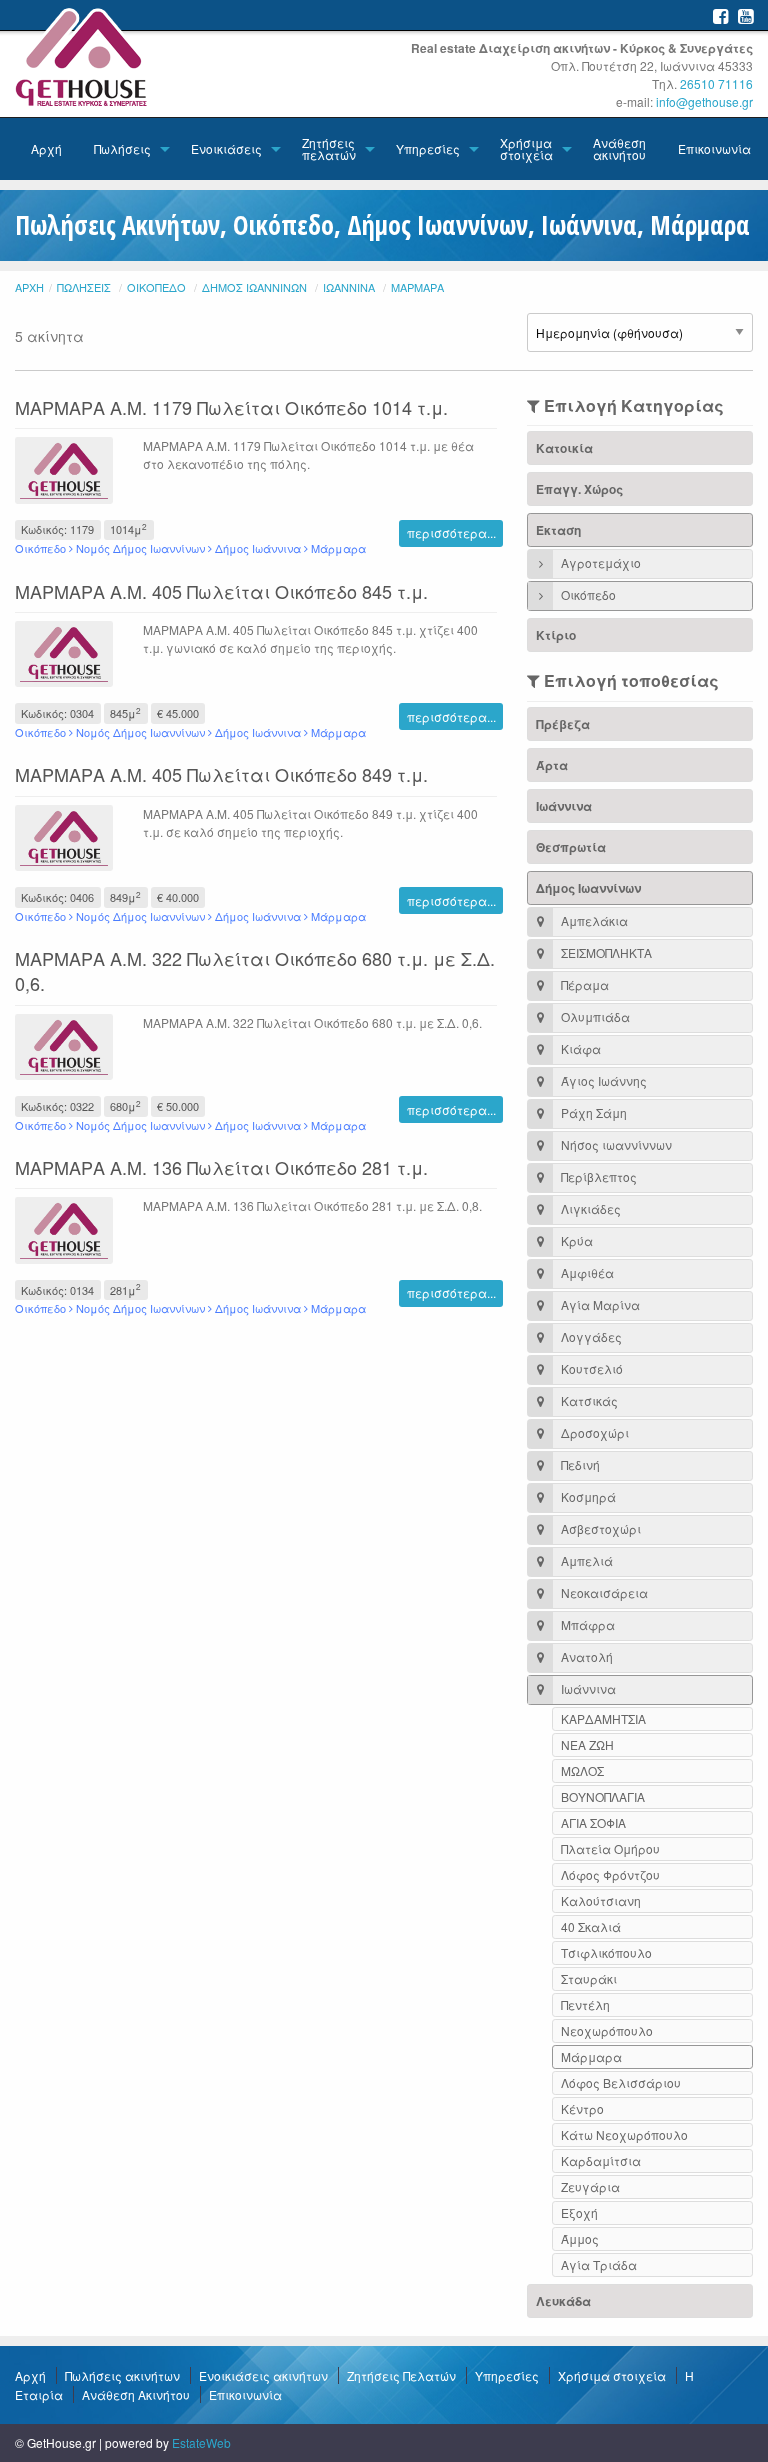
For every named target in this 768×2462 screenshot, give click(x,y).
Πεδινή (579, 1464)
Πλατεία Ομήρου (610, 1848)
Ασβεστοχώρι (599, 1528)
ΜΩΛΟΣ (582, 1770)
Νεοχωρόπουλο (607, 2030)
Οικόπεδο (156, 287)
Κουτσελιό (590, 1368)
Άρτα (552, 765)
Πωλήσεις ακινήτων (122, 2375)
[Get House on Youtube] (745, 15)
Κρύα (575, 1240)
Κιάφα (579, 1048)
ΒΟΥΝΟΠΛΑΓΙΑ (603, 1796)
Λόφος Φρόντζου (610, 1874)
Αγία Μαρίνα (599, 1304)
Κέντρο (582, 2108)
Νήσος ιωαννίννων (615, 1144)
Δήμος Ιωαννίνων (254, 287)
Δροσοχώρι (593, 1432)
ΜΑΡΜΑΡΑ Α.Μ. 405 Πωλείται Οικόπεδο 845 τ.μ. (221, 591)
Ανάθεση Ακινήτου (136, 2394)
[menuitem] (46, 149)
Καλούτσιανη (601, 1900)
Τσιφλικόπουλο (606, 1952)
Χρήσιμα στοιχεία (526, 148)
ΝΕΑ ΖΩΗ (587, 1744)
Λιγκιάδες (589, 1208)
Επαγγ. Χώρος (579, 489)
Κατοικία (564, 448)
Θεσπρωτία (571, 847)
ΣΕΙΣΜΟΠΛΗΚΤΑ (605, 952)
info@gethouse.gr (704, 101)
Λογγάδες (590, 1336)
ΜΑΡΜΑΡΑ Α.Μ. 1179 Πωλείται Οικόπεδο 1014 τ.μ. (231, 407)
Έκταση (558, 530)
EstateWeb (201, 2442)
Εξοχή (579, 2212)
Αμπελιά (585, 1560)
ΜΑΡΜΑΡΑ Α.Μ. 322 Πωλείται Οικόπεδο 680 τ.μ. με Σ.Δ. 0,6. (255, 970)
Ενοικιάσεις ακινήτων (263, 2375)
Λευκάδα (563, 2301)
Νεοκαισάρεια (603, 1592)
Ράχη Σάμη (592, 1112)
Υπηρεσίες (428, 148)
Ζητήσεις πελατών (329, 148)
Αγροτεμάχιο (599, 562)
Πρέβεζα (563, 724)
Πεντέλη (585, 2004)
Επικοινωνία (714, 148)
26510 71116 (716, 83)
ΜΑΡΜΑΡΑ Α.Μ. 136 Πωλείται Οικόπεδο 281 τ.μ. (221, 1167)
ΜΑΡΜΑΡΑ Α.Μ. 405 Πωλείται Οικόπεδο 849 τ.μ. (221, 774)
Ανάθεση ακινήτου (619, 148)
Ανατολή (585, 1656)
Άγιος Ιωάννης (602, 1080)
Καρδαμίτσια (601, 2160)
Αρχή (46, 148)
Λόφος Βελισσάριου (621, 2082)
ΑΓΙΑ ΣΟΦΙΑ (593, 1822)
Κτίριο (556, 635)
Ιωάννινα (349, 287)
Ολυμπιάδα (594, 1016)
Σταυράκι (589, 1978)
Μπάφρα (586, 1624)
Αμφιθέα (586, 1272)
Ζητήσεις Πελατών (401, 2375)
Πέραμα (583, 984)
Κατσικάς (588, 1400)
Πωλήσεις (122, 148)
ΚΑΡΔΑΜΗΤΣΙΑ (603, 1718)
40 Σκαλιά (591, 1926)
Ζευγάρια (590, 2186)
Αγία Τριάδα (599, 2264)
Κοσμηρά (587, 1496)
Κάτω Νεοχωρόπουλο (624, 2134)
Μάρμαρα (417, 287)
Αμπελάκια (593, 920)
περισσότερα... (451, 532)
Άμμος (580, 2238)
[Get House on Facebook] (720, 15)
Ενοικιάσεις (226, 148)
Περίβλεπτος (597, 1176)
